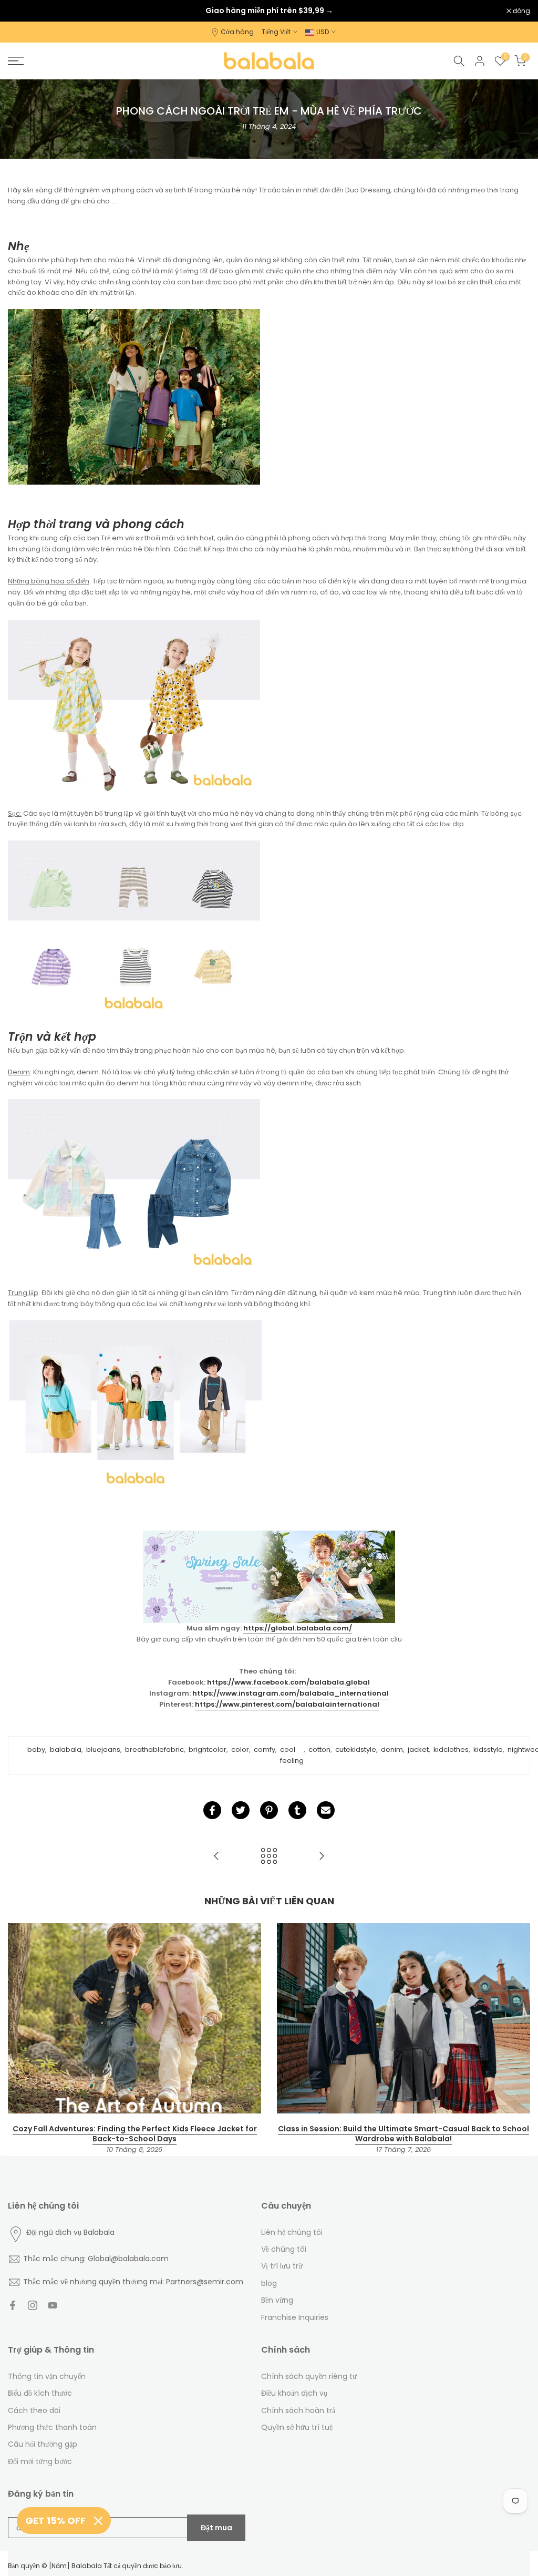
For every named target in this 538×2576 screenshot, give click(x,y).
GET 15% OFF (55, 2521)
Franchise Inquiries (295, 2317)
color (240, 1749)
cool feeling (292, 1755)
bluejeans (103, 1749)
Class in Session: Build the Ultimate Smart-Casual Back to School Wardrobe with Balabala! (403, 2134)
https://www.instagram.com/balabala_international (291, 1693)
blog (269, 2283)
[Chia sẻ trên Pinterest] (269, 1810)
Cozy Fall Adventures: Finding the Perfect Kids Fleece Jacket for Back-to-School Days (135, 2134)
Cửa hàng (237, 32)
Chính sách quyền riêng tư (309, 2376)
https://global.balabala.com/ (298, 1628)
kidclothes (451, 1749)
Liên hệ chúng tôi (292, 2232)
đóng (22, 11)
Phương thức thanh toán (52, 2427)
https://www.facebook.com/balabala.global (288, 1682)
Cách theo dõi (34, 2410)
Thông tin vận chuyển (47, 2376)
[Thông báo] (269, 11)
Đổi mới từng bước (40, 2461)
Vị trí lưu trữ (282, 2266)
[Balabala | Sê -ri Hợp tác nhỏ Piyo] (322, 1857)
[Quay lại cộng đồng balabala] (269, 1857)
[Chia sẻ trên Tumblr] (297, 1810)
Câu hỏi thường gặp (43, 2444)
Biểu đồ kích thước (40, 2393)
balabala (66, 1749)
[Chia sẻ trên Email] (326, 1810)
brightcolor (208, 1749)
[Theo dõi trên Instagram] (33, 2305)
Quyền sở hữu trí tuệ (297, 2427)
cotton (319, 1749)
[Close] (98, 2521)
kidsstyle (488, 1749)
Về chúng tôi (284, 2249)
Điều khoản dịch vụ (294, 2393)
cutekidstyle (356, 1749)
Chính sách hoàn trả (298, 2410)
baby (36, 1749)
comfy (265, 1749)
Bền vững (277, 2300)
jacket (418, 1749)
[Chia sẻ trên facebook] (212, 1810)
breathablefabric (154, 1749)
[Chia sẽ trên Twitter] (241, 1810)
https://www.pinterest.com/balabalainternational (287, 1704)
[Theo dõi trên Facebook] (13, 2305)
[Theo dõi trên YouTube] (53, 2305)
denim (392, 1749)
